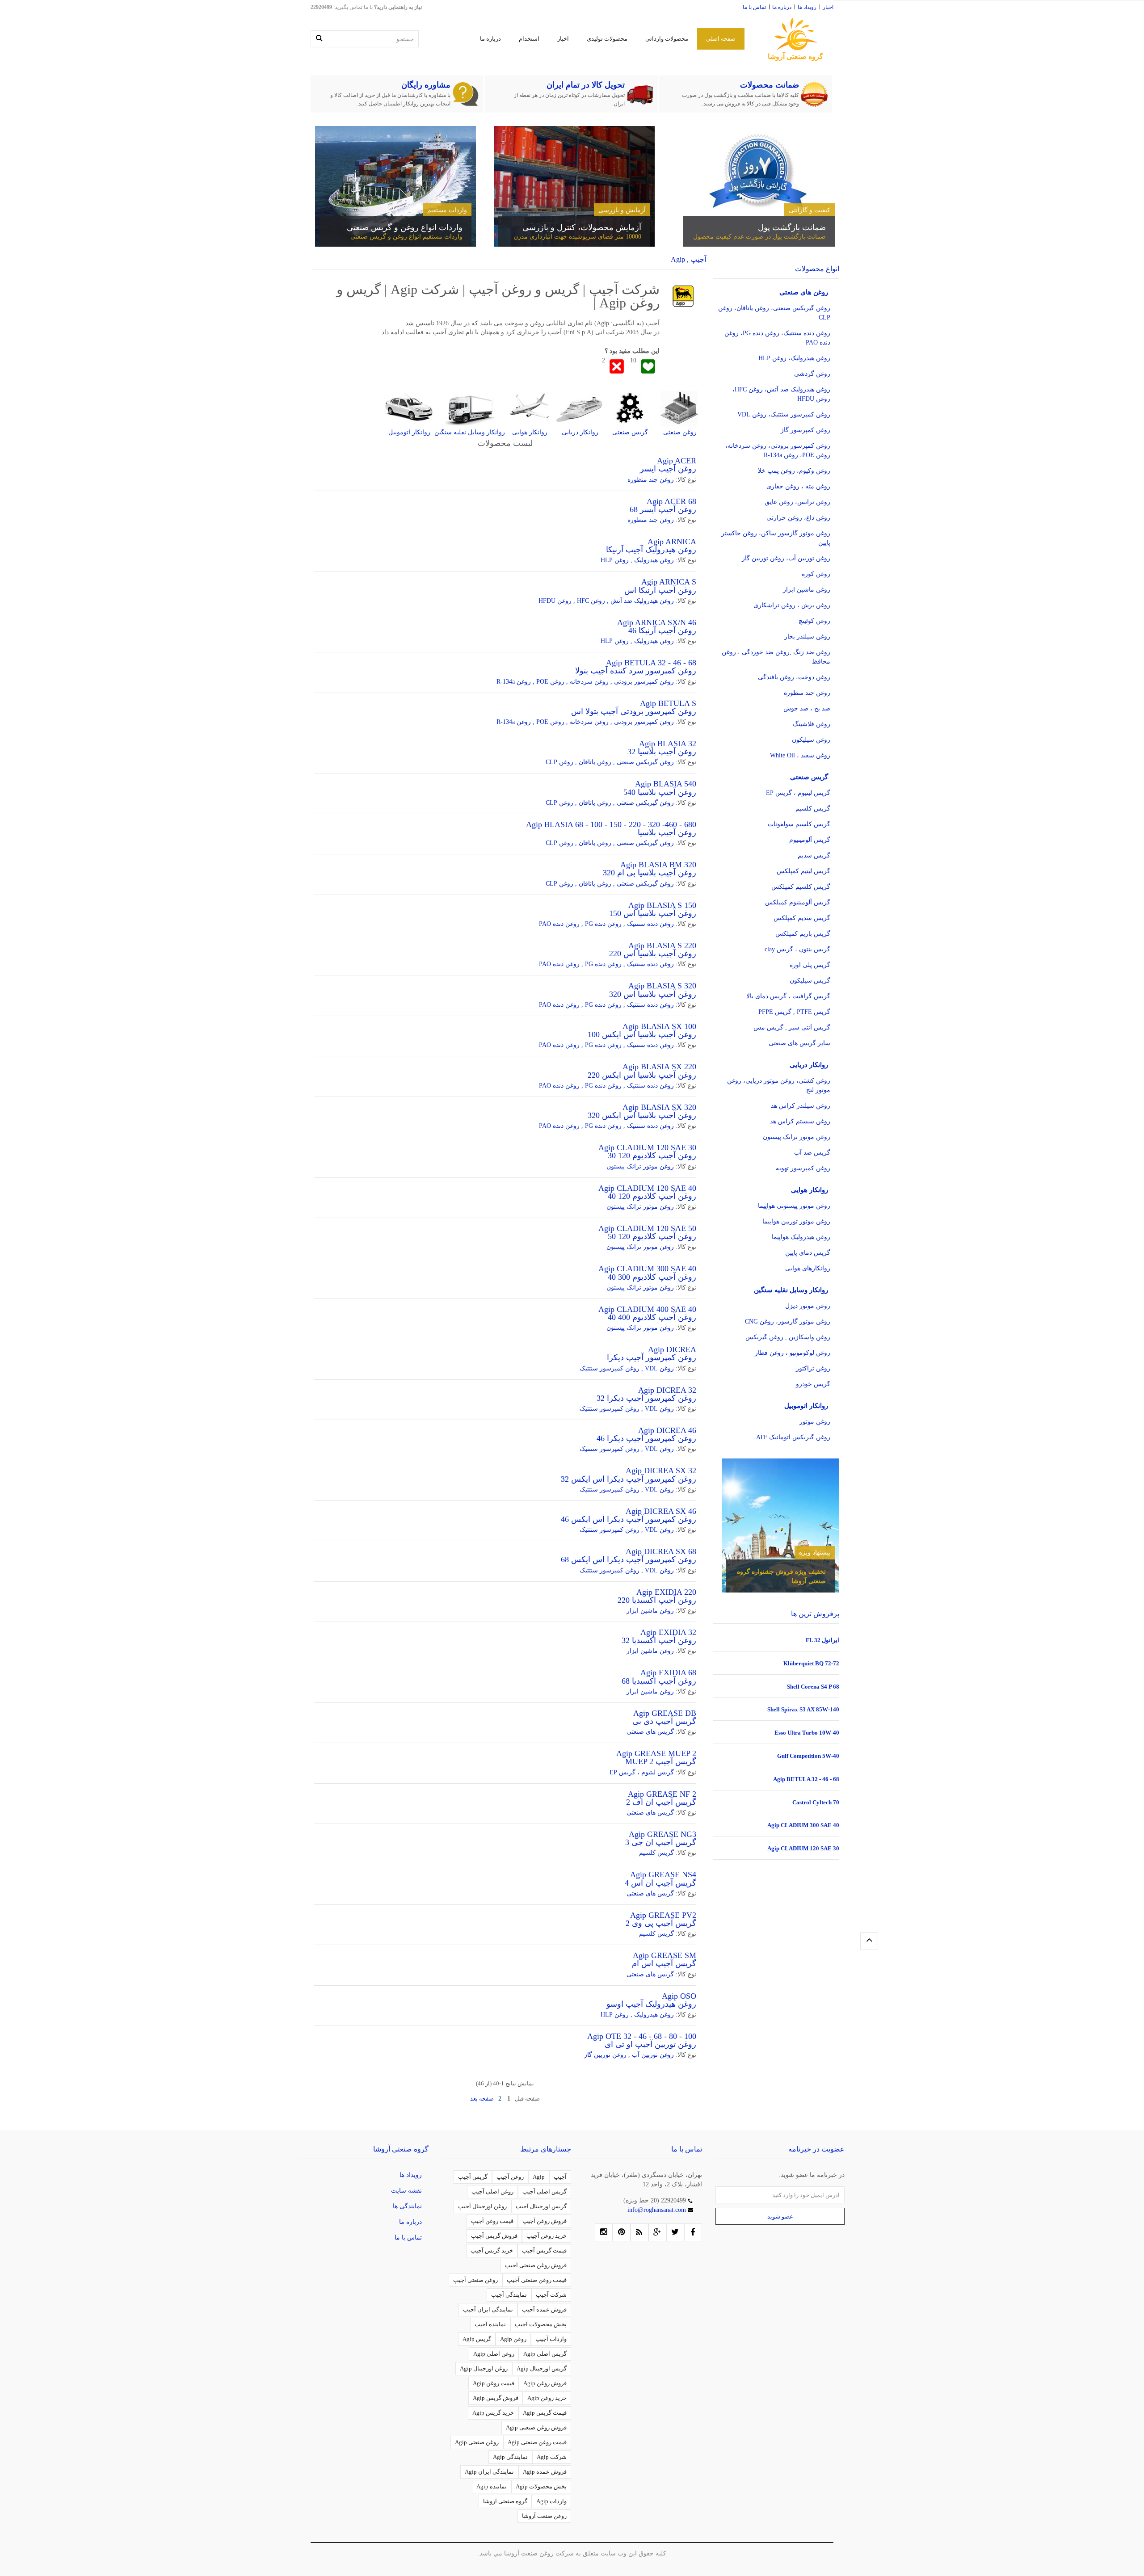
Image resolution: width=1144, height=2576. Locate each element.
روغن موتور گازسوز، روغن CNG (788, 1322)
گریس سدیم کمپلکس (802, 918)
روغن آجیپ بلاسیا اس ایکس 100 (642, 1034)
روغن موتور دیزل (808, 1306)
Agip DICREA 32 (667, 1390)
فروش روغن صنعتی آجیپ (536, 2265)
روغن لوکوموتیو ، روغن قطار (793, 1353)
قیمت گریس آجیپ (544, 2250)
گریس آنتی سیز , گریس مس (792, 1027)
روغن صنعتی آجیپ (475, 2280)
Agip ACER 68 (671, 501)
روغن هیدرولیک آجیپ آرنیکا (651, 550)
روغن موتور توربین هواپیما (796, 1221)
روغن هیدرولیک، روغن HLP (794, 358)
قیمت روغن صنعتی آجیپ (537, 2280)
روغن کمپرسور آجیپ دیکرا (652, 1357)
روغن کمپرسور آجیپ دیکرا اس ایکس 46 (629, 1519)
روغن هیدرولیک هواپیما (801, 1237)
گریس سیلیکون (810, 981)
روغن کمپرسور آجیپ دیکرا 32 (646, 1398)
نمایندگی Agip (510, 2457)
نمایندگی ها (407, 2206)
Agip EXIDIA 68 (668, 1673)
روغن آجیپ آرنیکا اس (660, 590)
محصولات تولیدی (607, 39)
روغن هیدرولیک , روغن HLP (637, 560)
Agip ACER (677, 461)
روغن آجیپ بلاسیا (667, 832)
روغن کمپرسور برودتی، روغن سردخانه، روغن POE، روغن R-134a (778, 450)
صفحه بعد (482, 2099)
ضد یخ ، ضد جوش (807, 708)
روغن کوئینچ (814, 621)
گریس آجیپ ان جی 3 (661, 1842)
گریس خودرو (813, 1384)
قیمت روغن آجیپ (492, 2221)
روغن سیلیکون (811, 740)
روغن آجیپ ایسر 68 (663, 509)
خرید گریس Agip (493, 2413)
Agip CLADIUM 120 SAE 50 (647, 1228)
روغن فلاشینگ (812, 724)
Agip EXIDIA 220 (666, 1592)
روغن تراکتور (813, 1368)
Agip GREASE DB (665, 1713)
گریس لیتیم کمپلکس (803, 871)
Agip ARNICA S (669, 582)
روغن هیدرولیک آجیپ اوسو (651, 2004)
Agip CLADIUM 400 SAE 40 (647, 1309)
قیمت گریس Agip (545, 2413)
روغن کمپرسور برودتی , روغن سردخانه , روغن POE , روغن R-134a (585, 682)
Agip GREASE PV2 (663, 1915)
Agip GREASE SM (665, 1955)
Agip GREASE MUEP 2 (656, 1753)
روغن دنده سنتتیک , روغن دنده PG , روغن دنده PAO (606, 924)
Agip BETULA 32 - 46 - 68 (651, 663)
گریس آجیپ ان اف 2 (661, 1802)
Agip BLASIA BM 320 (658, 865)
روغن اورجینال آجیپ (482, 2206)
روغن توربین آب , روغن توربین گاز (629, 2055)
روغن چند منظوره (651, 480)
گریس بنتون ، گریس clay (797, 949)
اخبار (828, 7)
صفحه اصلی (721, 39)
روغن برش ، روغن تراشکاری (792, 605)
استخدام (529, 39)
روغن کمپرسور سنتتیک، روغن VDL (784, 414)
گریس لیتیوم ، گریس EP (642, 1772)
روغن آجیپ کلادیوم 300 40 (652, 1277)
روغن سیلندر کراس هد (801, 1106)
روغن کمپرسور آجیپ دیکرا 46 (646, 1438)
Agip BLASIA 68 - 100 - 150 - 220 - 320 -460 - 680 (611, 824)
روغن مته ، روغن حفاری (798, 486)
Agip (539, 2177)
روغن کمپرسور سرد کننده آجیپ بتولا (636, 671)
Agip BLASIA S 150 (662, 905)
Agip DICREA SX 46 (661, 1511)
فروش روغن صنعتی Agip (536, 2427)
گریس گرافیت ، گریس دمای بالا (788, 996)
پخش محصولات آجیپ (541, 2324)
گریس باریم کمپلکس (803, 934)
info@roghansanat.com (658, 2210)
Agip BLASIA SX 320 (659, 1107)
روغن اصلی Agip (494, 2354)
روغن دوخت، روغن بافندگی (794, 677)
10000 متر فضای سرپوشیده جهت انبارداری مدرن (577, 237)
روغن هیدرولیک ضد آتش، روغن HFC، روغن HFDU (781, 394)
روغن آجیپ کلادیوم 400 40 (652, 1317)
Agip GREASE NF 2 (662, 1794)
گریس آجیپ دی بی (664, 1721)
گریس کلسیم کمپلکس (801, 887)
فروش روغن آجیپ (545, 2221)
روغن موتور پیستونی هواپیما (794, 1206)
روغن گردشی (812, 374)
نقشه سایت (406, 2191)
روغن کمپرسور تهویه (803, 1168)
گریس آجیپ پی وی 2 (661, 1923)
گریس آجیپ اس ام (664, 1963)
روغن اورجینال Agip (484, 2368)
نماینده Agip (492, 2486)
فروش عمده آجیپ (544, 2309)
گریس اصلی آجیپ (545, 2191)
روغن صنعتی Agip (477, 2442)
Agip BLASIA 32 (668, 744)
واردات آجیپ (551, 2339)
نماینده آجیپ (490, 2324)
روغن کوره (816, 574)
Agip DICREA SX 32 (661, 1471)
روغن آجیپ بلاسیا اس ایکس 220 (642, 1075)
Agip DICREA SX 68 (661, 1551)
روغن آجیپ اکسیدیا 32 (659, 1640)
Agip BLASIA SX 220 (659, 1067)
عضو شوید (780, 2217)
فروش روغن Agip (545, 2383)
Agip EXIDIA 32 (668, 1632)
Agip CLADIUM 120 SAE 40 (647, 1188)
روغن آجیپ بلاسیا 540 (660, 792)
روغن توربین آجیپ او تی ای (650, 2044)
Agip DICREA (672, 1349)
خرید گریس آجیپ (492, 2250)
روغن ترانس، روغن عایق (797, 502)
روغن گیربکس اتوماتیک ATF (793, 1437)
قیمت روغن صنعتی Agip (537, 2442)
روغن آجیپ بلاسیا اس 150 (653, 913)
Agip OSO (679, 1996)
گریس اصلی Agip (545, 2354)
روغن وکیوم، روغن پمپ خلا (794, 471)
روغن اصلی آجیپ (492, 2191)
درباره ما (782, 7)
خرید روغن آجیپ (547, 2236)
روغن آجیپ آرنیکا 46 (662, 630)
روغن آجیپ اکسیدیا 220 (657, 1600)
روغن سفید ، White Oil (800, 755)
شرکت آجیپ (551, 2295)
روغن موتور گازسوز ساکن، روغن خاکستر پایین (776, 538)
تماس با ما (754, 7)
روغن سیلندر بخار (807, 637)
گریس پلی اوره (810, 965)
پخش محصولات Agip (541, 2486)
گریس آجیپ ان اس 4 (660, 1883)
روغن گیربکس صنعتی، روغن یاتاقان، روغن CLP (774, 313)
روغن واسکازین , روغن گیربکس (788, 1337)
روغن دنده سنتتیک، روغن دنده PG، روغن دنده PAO (777, 338)
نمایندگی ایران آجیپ (488, 2309)
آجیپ (560, 2177)
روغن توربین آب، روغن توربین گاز (786, 558)
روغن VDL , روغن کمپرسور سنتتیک (627, 1368)
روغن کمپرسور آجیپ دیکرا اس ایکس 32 (629, 1479)
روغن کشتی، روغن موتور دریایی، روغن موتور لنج (779, 1085)
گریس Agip (477, 2339)
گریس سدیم (814, 855)
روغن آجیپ (510, 2177)
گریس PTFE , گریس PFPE (794, 1012)
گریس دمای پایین (808, 1253)
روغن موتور (815, 1422)
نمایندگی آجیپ (509, 2295)
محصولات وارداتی (667, 39)
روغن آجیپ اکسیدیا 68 (659, 1681)
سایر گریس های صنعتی (799, 1043)
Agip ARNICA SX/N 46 (657, 622)
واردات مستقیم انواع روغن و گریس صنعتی (406, 237)
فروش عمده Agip (545, 2472)
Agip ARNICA (672, 542)
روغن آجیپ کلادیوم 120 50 (652, 1236)
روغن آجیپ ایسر (668, 469)
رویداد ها (807, 7)
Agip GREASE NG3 (662, 1834)
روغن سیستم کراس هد (800, 1121)
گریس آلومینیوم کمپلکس (798, 902)
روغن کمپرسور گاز (805, 430)
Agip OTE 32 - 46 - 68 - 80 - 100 (642, 2036)
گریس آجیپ (473, 2177)
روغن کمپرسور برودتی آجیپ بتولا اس (634, 711)
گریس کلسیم (656, 1853)
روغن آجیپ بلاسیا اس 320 (653, 994)
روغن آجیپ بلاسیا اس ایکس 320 (642, 1115)
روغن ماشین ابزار (650, 1611)
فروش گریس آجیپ (494, 2236)
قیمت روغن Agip (494, 2383)
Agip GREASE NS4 (663, 1874)
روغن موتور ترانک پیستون (640, 1166)
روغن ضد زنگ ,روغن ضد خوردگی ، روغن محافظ (776, 657)
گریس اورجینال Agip (542, 2368)
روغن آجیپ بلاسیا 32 (662, 752)
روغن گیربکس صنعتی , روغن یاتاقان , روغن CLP (610, 762)
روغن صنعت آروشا (544, 2516)
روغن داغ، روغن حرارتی (798, 518)
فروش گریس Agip (496, 2398)
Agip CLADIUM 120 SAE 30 (647, 1147)
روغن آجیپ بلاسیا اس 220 (653, 954)
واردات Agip (551, 2501)
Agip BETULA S (668, 703)
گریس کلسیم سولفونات (799, 824)
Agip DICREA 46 (667, 1430)
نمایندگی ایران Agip (489, 2472)
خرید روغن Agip (547, 2398)
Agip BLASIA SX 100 (659, 1026)
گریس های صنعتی (650, 1732)
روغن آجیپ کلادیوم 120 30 (652, 1156)
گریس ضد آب (812, 1153)
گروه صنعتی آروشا (505, 2501)
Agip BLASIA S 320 (662, 986)
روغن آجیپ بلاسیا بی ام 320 (650, 873)
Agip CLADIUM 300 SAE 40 (647, 1269)
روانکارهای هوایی (808, 1268)
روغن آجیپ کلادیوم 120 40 (652, 1196)
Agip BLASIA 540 (666, 784)
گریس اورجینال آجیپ (541, 2206)
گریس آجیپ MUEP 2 (661, 1761)
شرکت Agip (552, 2457)
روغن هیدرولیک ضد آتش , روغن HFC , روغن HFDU (606, 601)
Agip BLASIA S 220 (662, 946)
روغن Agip (513, 2339)
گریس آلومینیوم (810, 840)
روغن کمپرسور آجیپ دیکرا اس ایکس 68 (629, 1559)
